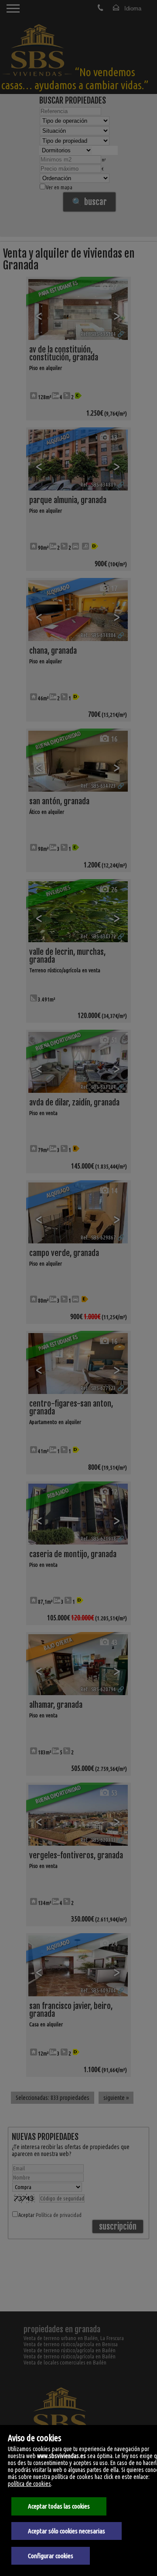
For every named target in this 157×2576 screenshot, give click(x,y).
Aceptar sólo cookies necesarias (67, 2531)
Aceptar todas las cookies (59, 2506)
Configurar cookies (51, 2556)
